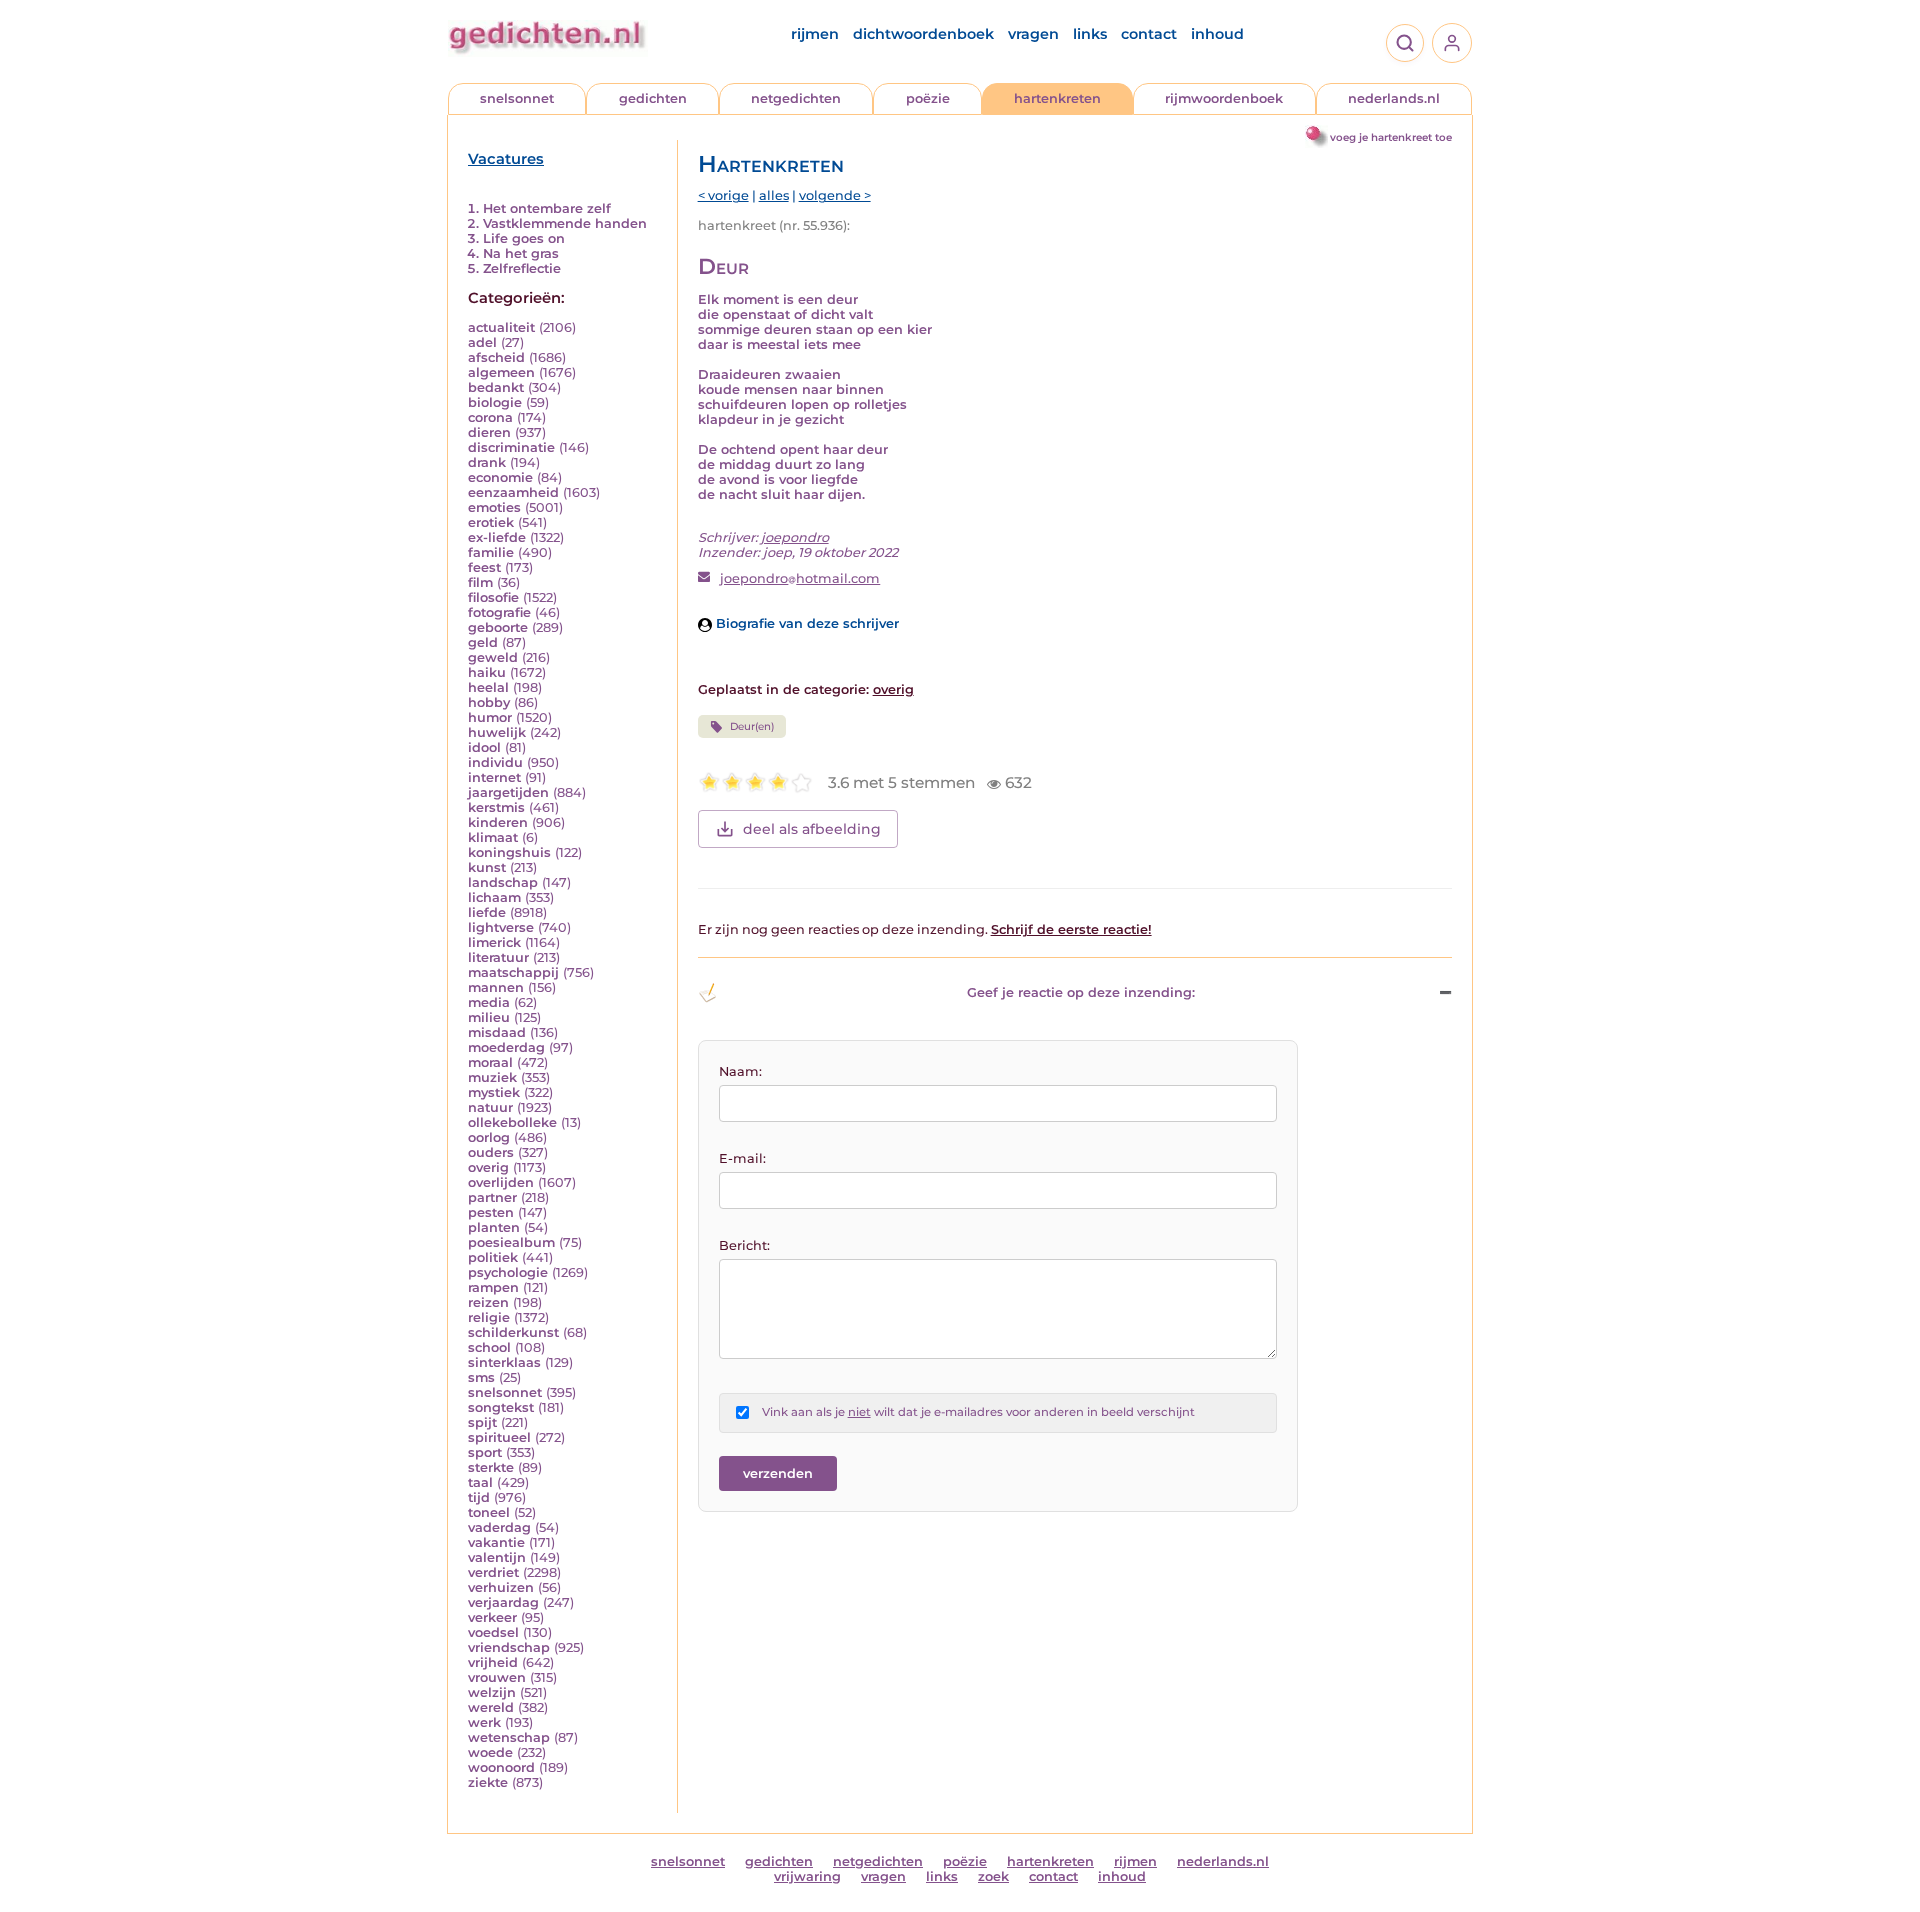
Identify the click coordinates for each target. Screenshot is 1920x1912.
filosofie (493, 597)
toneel (489, 1512)
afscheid (496, 357)
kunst (487, 867)
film (480, 582)
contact (1149, 34)
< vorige (723, 195)
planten (494, 1227)
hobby (489, 702)
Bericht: (744, 1245)
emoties (494, 507)
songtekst (501, 1407)
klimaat (493, 837)
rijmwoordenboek (1224, 98)
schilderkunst (513, 1332)
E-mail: (742, 1158)
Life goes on (524, 238)
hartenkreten (1057, 98)
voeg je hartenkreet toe (1391, 137)
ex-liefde (497, 537)
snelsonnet (517, 98)
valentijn (497, 1557)
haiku (487, 672)
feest (484, 567)
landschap (503, 882)
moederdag (506, 1047)
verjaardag (503, 1602)
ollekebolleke (512, 1122)
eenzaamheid (513, 492)
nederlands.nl (1394, 98)
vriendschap (509, 1647)
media (489, 1002)
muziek (492, 1077)
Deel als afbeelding (812, 829)
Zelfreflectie (522, 268)
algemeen (501, 372)
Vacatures (506, 159)
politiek (493, 1257)
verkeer (492, 1617)
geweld (493, 657)
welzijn (492, 1692)
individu (495, 762)
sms (481, 1377)
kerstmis (496, 807)
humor (490, 717)
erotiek (491, 522)
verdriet (493, 1572)
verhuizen (501, 1587)
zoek (993, 1876)
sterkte (491, 1467)
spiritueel (499, 1437)
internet (494, 777)
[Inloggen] (1452, 43)
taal (480, 1482)
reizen (488, 1302)
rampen (493, 1287)
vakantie (496, 1542)
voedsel (493, 1632)
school (489, 1347)
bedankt (496, 387)
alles (774, 195)
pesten (491, 1212)
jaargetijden (508, 792)
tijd (479, 1497)
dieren (489, 432)
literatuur (498, 957)
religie (489, 1317)
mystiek (494, 1092)
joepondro (795, 537)
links (1090, 34)
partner (492, 1197)
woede (490, 1752)
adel (482, 342)
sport (485, 1452)
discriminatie (511, 447)
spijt (482, 1422)
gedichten (653, 98)
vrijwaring (807, 1876)
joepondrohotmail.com (800, 578)
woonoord (501, 1767)
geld (483, 642)
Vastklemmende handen (565, 223)
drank (487, 462)
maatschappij (513, 972)
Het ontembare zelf (547, 208)
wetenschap (509, 1737)
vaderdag (499, 1527)
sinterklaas (504, 1362)
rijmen (815, 34)
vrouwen (497, 1677)
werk (484, 1722)
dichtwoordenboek (923, 34)
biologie (495, 402)
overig (488, 1167)
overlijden (501, 1182)
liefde (487, 912)
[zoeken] (1405, 43)
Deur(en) (752, 726)
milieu (489, 1017)
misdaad (497, 1032)
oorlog (489, 1137)
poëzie (928, 98)
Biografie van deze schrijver (805, 623)
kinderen (498, 822)
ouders (491, 1152)
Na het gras (521, 253)
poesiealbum (511, 1242)
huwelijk (497, 732)
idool (484, 747)
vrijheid (493, 1662)
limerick (494, 942)
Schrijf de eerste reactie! (1071, 929)
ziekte (488, 1782)
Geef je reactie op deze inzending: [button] (1081, 992)
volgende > (835, 195)
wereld (491, 1707)
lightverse (501, 927)
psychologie (508, 1272)
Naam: (740, 1071)
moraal (490, 1062)
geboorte (498, 627)
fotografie (499, 612)
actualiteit (501, 327)
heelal (488, 687)
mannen (496, 987)
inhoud (1217, 34)
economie (500, 477)
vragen (1033, 34)
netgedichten (796, 98)
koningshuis (509, 852)
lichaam (494, 897)
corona (490, 417)
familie (491, 552)
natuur (490, 1107)
